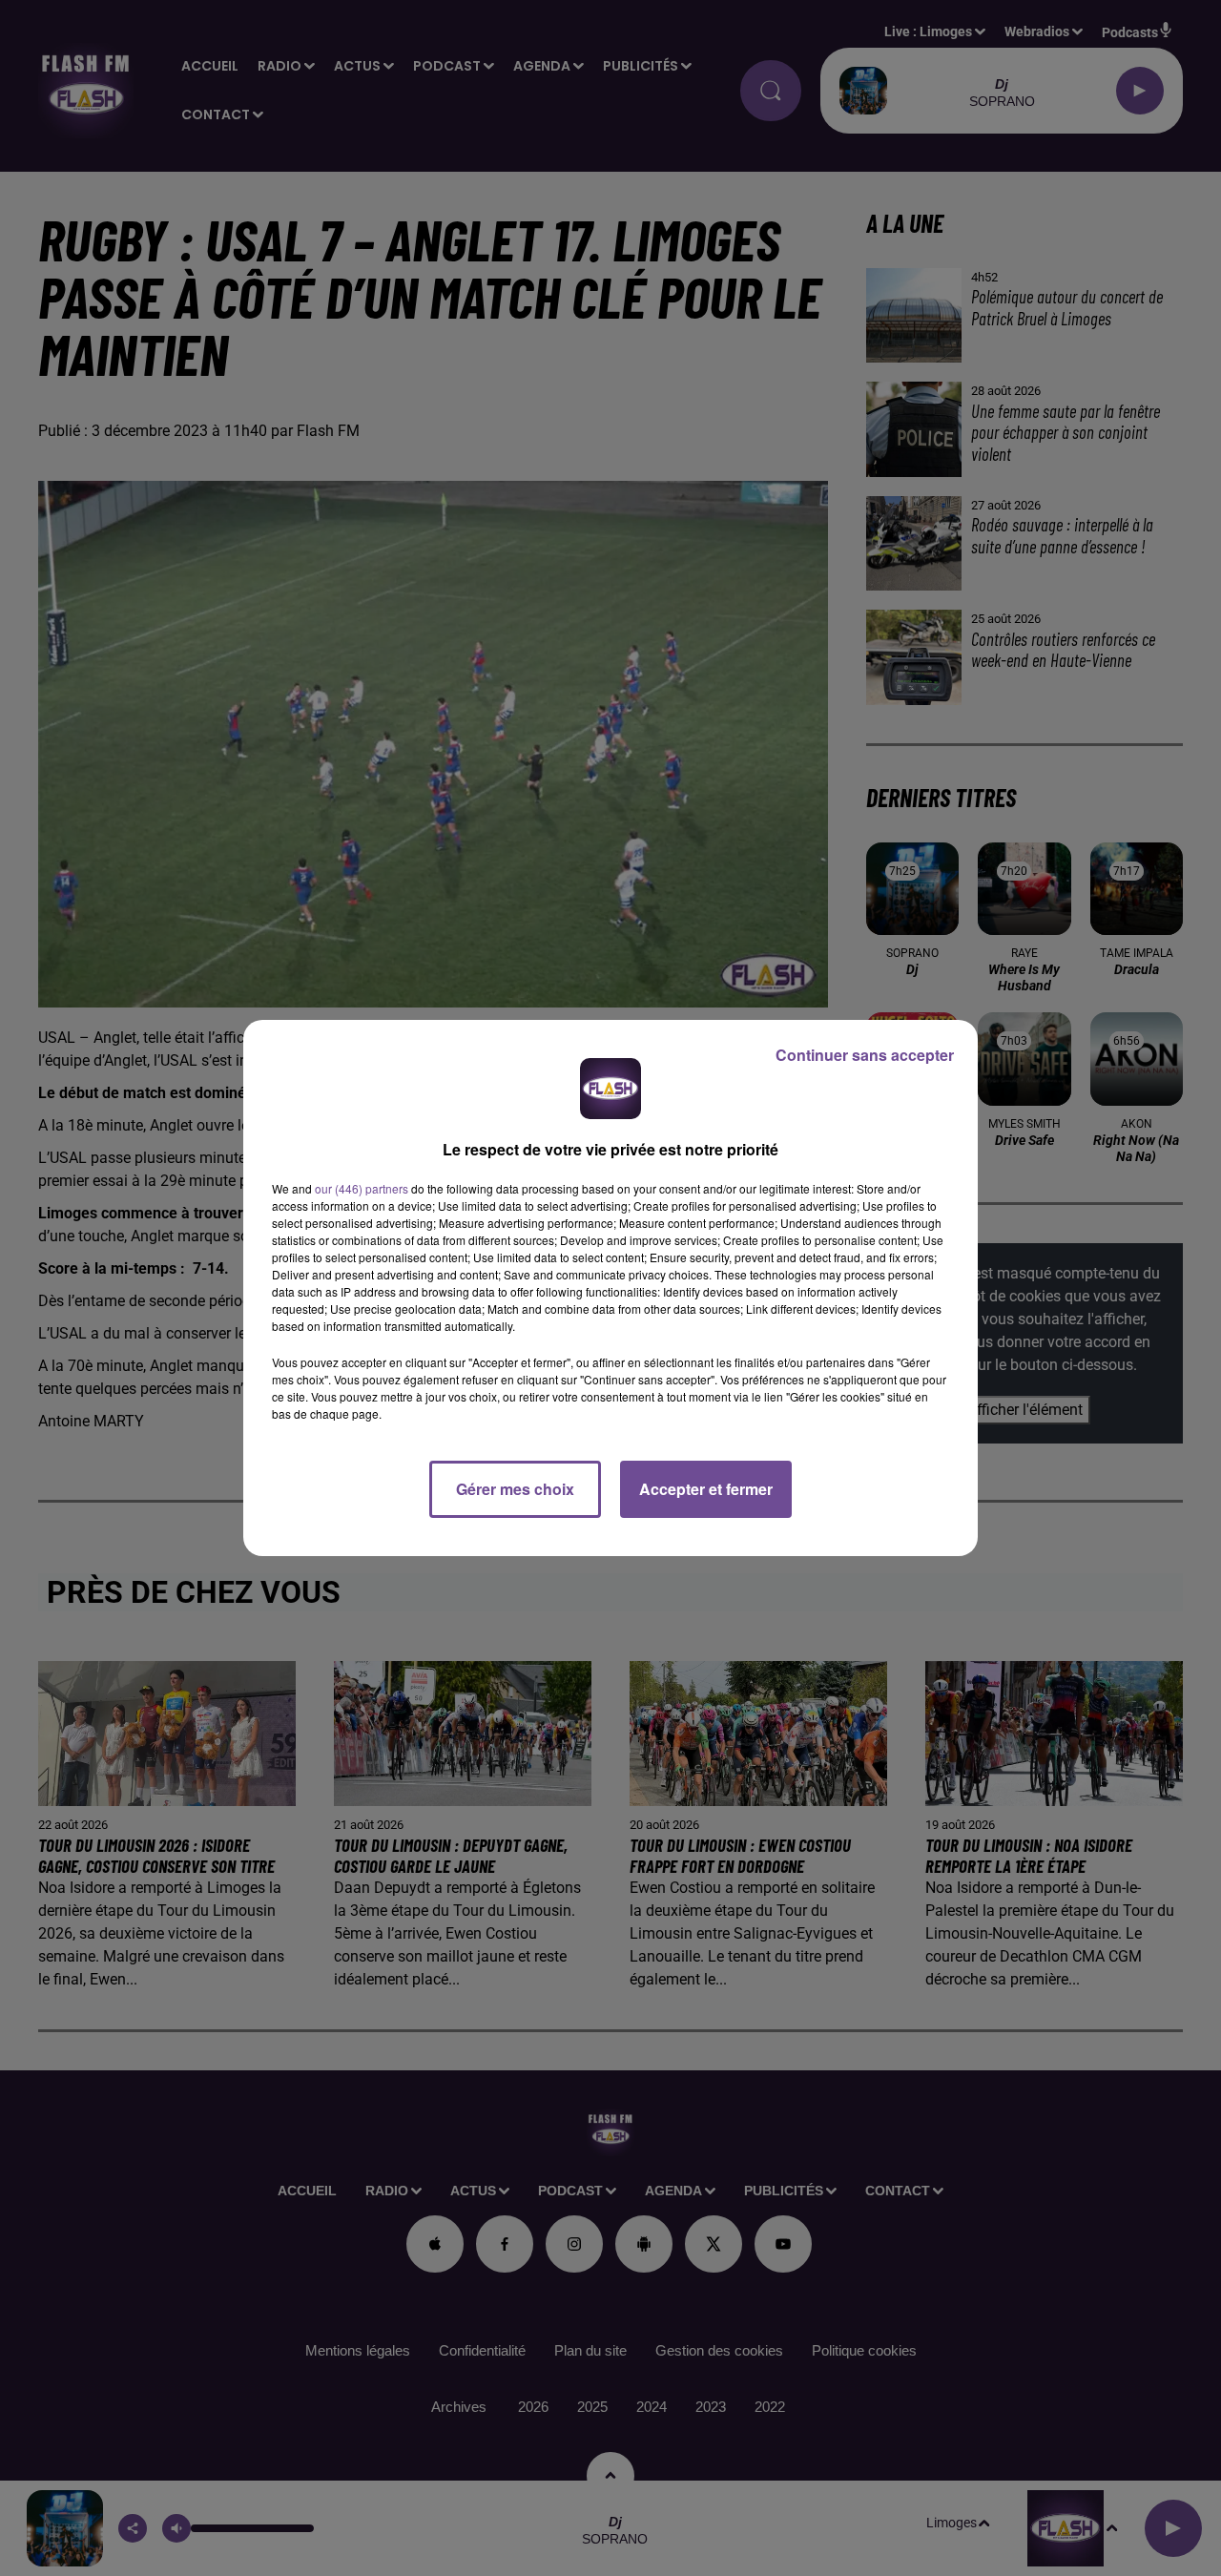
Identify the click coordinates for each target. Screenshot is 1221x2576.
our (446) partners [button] (362, 1188)
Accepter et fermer (706, 1489)
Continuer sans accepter (865, 1055)
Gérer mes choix (515, 1489)
